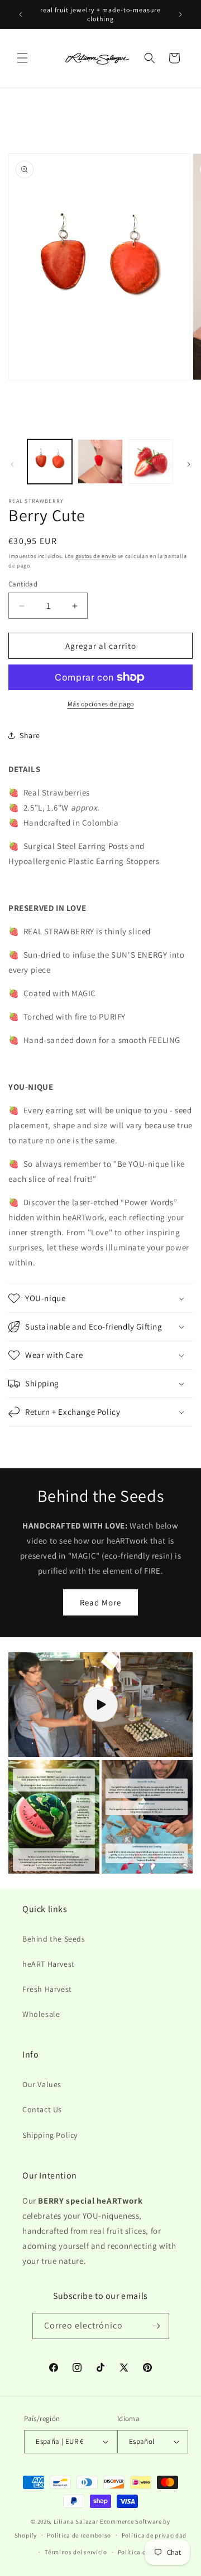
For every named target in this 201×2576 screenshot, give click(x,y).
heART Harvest (49, 1964)
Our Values (42, 2084)
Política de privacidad (154, 2535)
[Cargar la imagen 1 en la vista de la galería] (50, 462)
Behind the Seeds (54, 1939)
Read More (100, 1602)
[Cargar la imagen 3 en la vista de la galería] (151, 462)
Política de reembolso (79, 2535)
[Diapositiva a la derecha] (189, 464)
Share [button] (30, 735)
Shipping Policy (50, 2135)
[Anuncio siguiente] (180, 14)
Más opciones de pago (101, 704)
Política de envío (142, 2552)
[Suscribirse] (156, 2326)
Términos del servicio (76, 2552)
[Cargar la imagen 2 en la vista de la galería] (100, 462)
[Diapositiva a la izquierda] (12, 464)
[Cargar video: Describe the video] (100, 1705)
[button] (22, 58)
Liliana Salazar (76, 2521)
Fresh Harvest (47, 1989)
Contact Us (42, 2109)
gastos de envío (96, 556)
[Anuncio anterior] (21, 14)
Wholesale (41, 2014)
